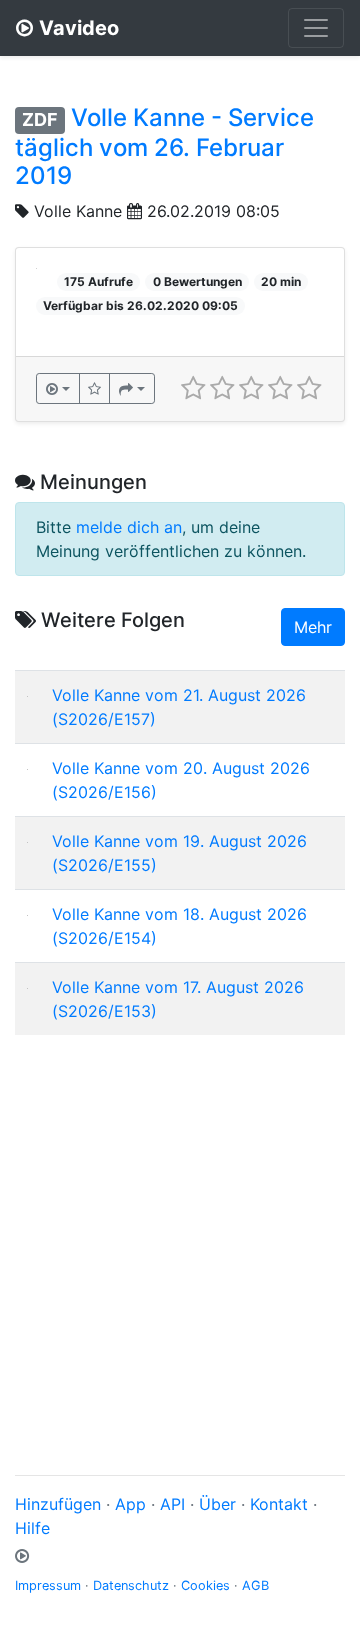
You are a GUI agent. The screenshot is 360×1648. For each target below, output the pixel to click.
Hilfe (32, 1528)
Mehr (313, 627)
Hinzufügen (58, 1504)
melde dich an (129, 527)
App (130, 1504)
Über (217, 1504)
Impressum (48, 1585)
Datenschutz (131, 1585)
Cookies (205, 1585)
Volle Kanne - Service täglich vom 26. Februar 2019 (164, 146)
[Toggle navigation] (316, 28)
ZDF (40, 119)
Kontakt (279, 1504)
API (172, 1504)
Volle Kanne (78, 211)
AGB (255, 1585)
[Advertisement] (180, 1231)
